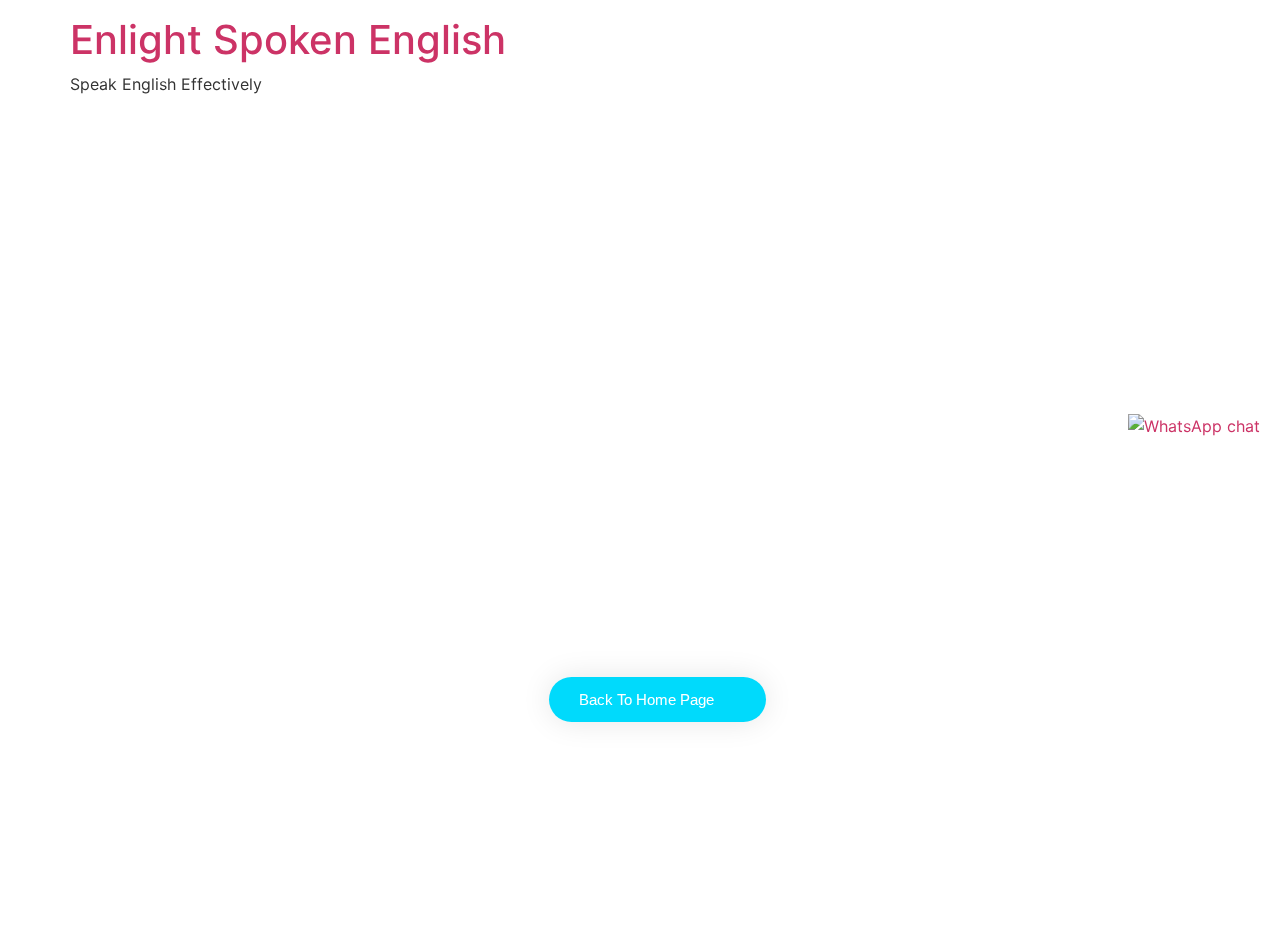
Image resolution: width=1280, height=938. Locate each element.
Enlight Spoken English (288, 39)
